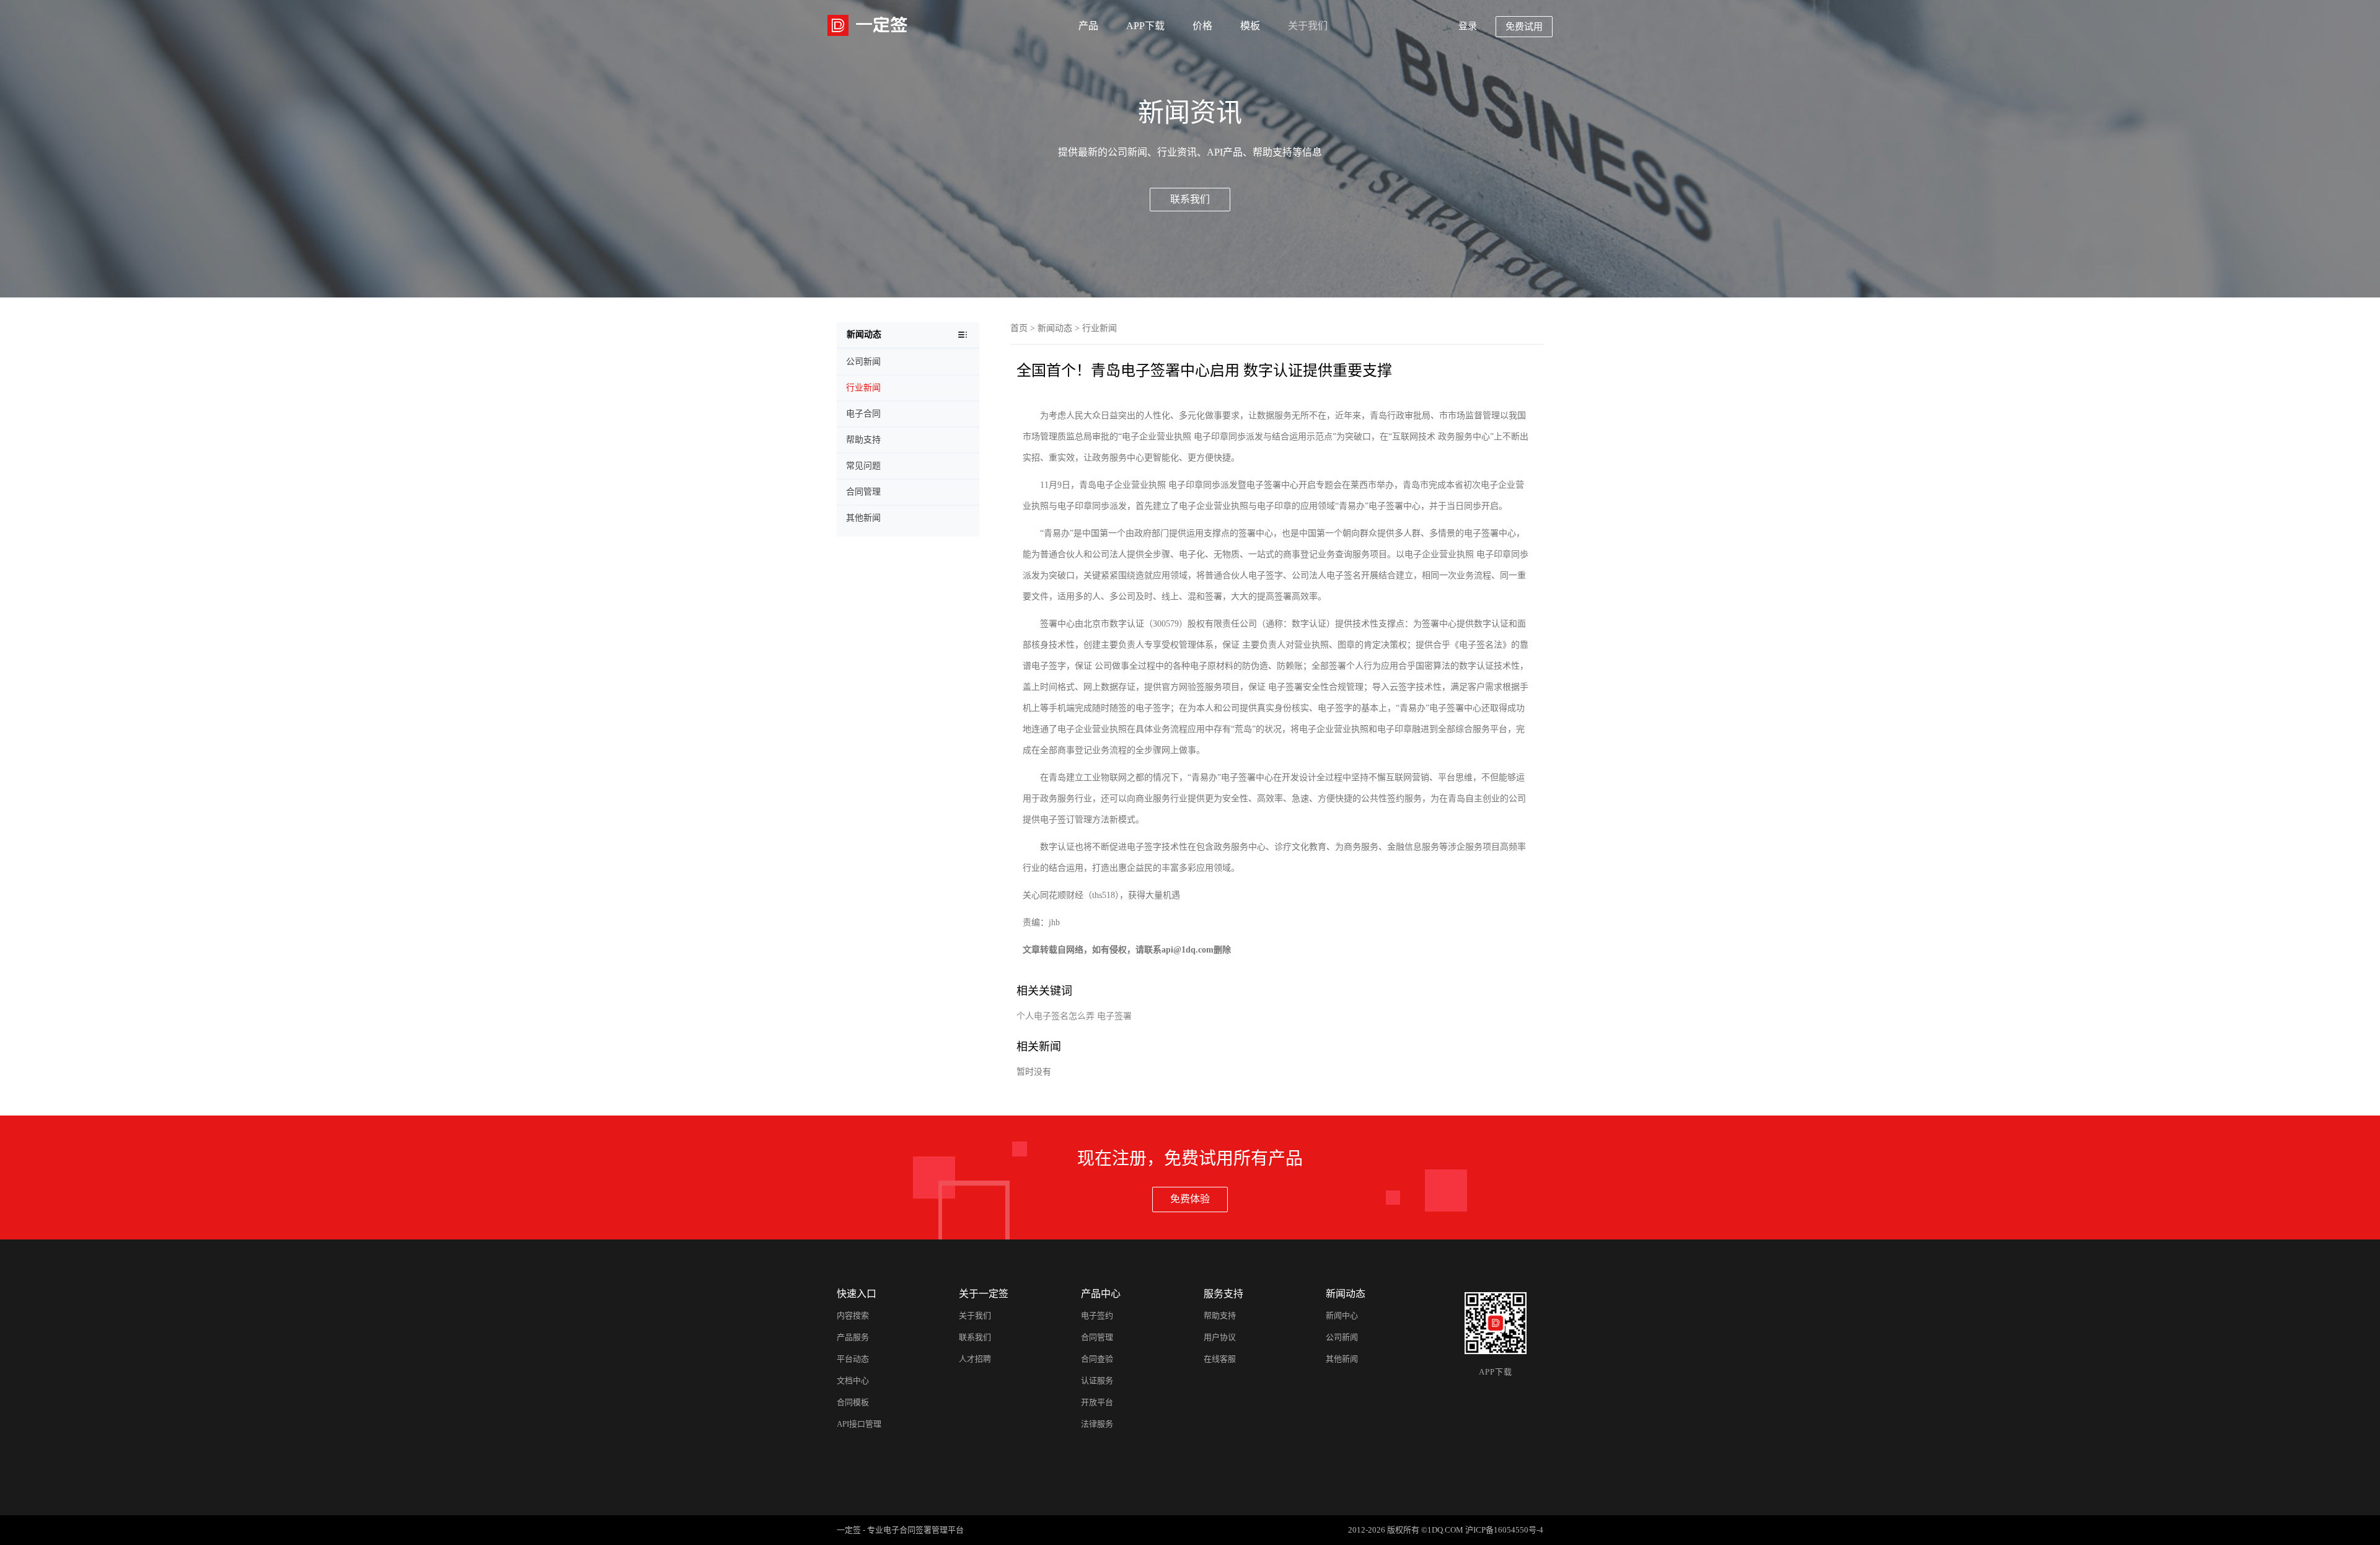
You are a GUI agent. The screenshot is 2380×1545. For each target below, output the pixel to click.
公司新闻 (1342, 1337)
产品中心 (1101, 1294)
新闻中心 (1342, 1315)
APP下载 (1145, 26)
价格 (1202, 26)
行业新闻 (1100, 328)
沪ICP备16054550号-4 (1504, 1530)
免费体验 (1190, 1199)
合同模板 (853, 1402)
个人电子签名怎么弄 (1056, 1016)
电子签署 (1114, 1016)
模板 (1250, 26)
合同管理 (1097, 1337)
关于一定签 (984, 1294)
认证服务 (1097, 1380)
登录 (1468, 26)
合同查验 (1097, 1359)
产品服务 (853, 1337)
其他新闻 (1342, 1359)
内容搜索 (853, 1315)
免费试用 (1524, 27)
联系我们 (1190, 199)
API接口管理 (859, 1424)
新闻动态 (1055, 328)
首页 (1019, 328)
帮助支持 (1220, 1315)
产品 (1088, 26)
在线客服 (1220, 1359)
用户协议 (1220, 1337)
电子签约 (1097, 1315)
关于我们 (1308, 26)
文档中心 (853, 1380)
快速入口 (857, 1294)
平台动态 (853, 1359)
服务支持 (1223, 1294)
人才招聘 (975, 1359)
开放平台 (1097, 1402)
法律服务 (1097, 1424)
